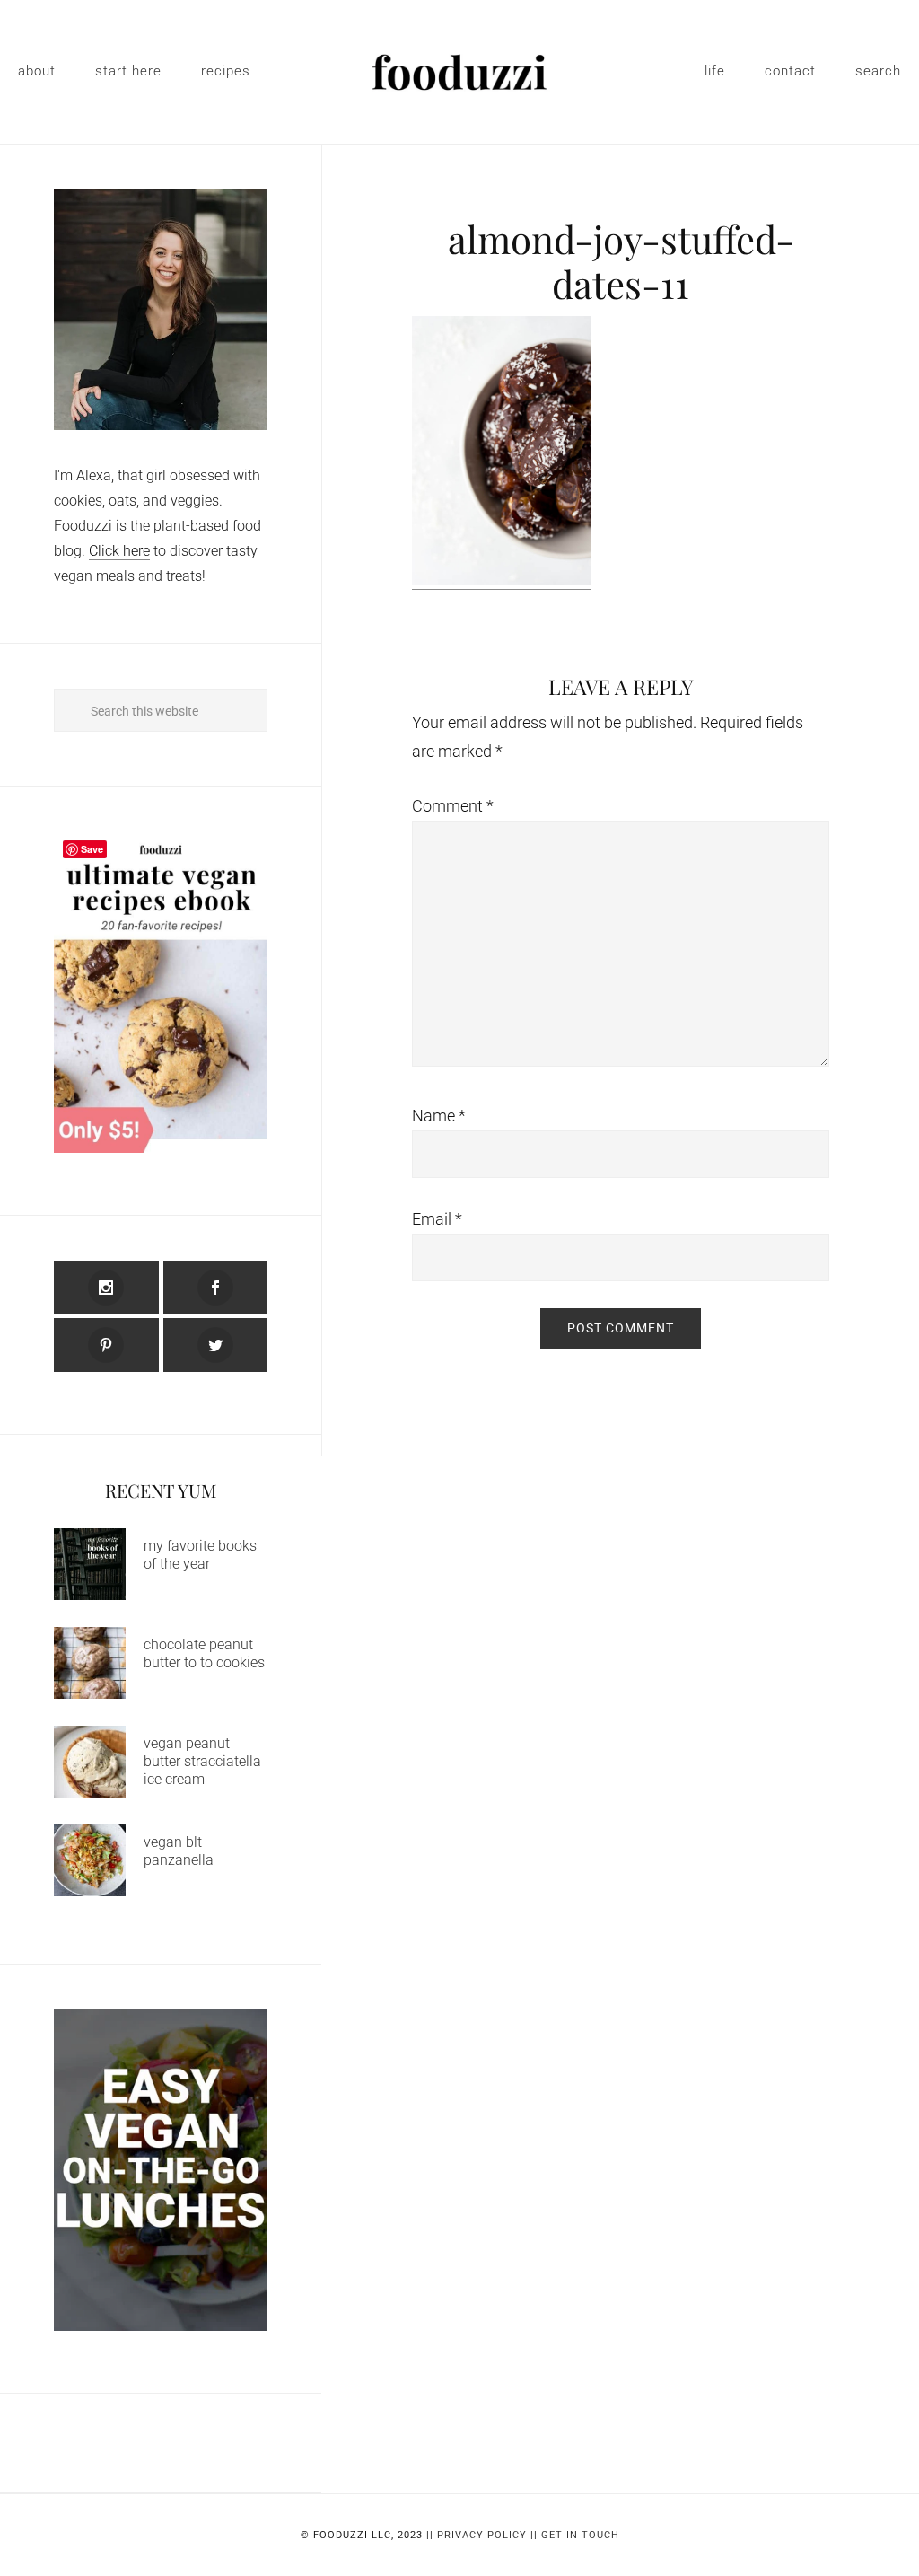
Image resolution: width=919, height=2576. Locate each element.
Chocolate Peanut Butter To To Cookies (204, 1653)
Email (437, 1219)
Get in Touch (580, 2535)
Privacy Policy (482, 2535)
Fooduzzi (460, 72)
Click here (119, 551)
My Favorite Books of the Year (200, 1555)
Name (439, 1116)
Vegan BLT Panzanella (179, 1851)
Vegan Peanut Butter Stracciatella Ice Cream (202, 1761)
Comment (453, 806)
